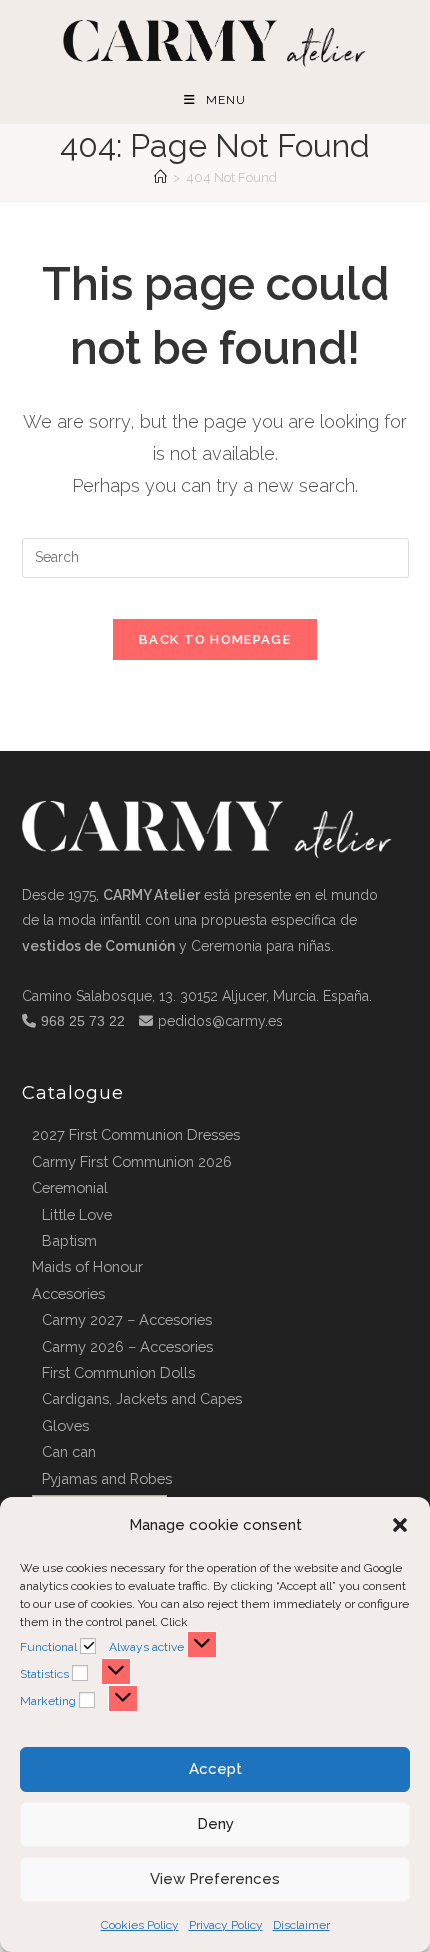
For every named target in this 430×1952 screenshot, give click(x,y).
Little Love (77, 1214)
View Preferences (215, 1879)
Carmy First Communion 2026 (132, 1161)
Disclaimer (301, 1925)
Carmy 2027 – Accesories (127, 1319)
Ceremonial (70, 1187)
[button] (400, 1525)
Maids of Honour (87, 1266)
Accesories (68, 1293)
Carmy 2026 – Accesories (127, 1346)
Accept (215, 1769)
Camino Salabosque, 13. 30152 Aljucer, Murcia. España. (197, 996)
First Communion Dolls (118, 1372)
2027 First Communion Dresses (136, 1134)
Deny (215, 1824)
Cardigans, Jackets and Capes (142, 1398)
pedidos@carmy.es (220, 1021)
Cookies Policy (140, 1925)
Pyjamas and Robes (107, 1478)
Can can (69, 1451)
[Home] (160, 177)
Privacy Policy (226, 1925)
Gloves (65, 1425)
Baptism (69, 1240)
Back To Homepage (215, 639)
